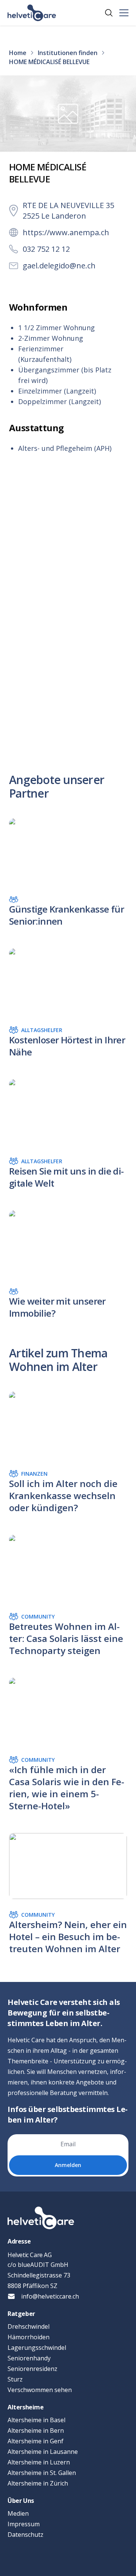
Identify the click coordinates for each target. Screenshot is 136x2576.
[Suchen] (109, 13)
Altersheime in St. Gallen (42, 2473)
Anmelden (68, 2165)
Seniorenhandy (29, 2358)
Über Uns (21, 2501)
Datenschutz (25, 2535)
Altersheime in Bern (36, 2431)
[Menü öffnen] (124, 13)
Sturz (15, 2379)
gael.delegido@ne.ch (59, 266)
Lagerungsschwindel (37, 2348)
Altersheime (26, 2407)
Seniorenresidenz (32, 2369)
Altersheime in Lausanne (43, 2452)
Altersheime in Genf (36, 2441)
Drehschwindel (29, 2326)
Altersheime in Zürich (38, 2483)
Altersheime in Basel (36, 2420)
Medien (18, 2513)
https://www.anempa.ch (66, 232)
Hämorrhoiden (29, 2337)
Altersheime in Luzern (39, 2462)
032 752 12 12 (46, 249)
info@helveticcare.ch (50, 2296)
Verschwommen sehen (40, 2390)
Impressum (24, 2524)
